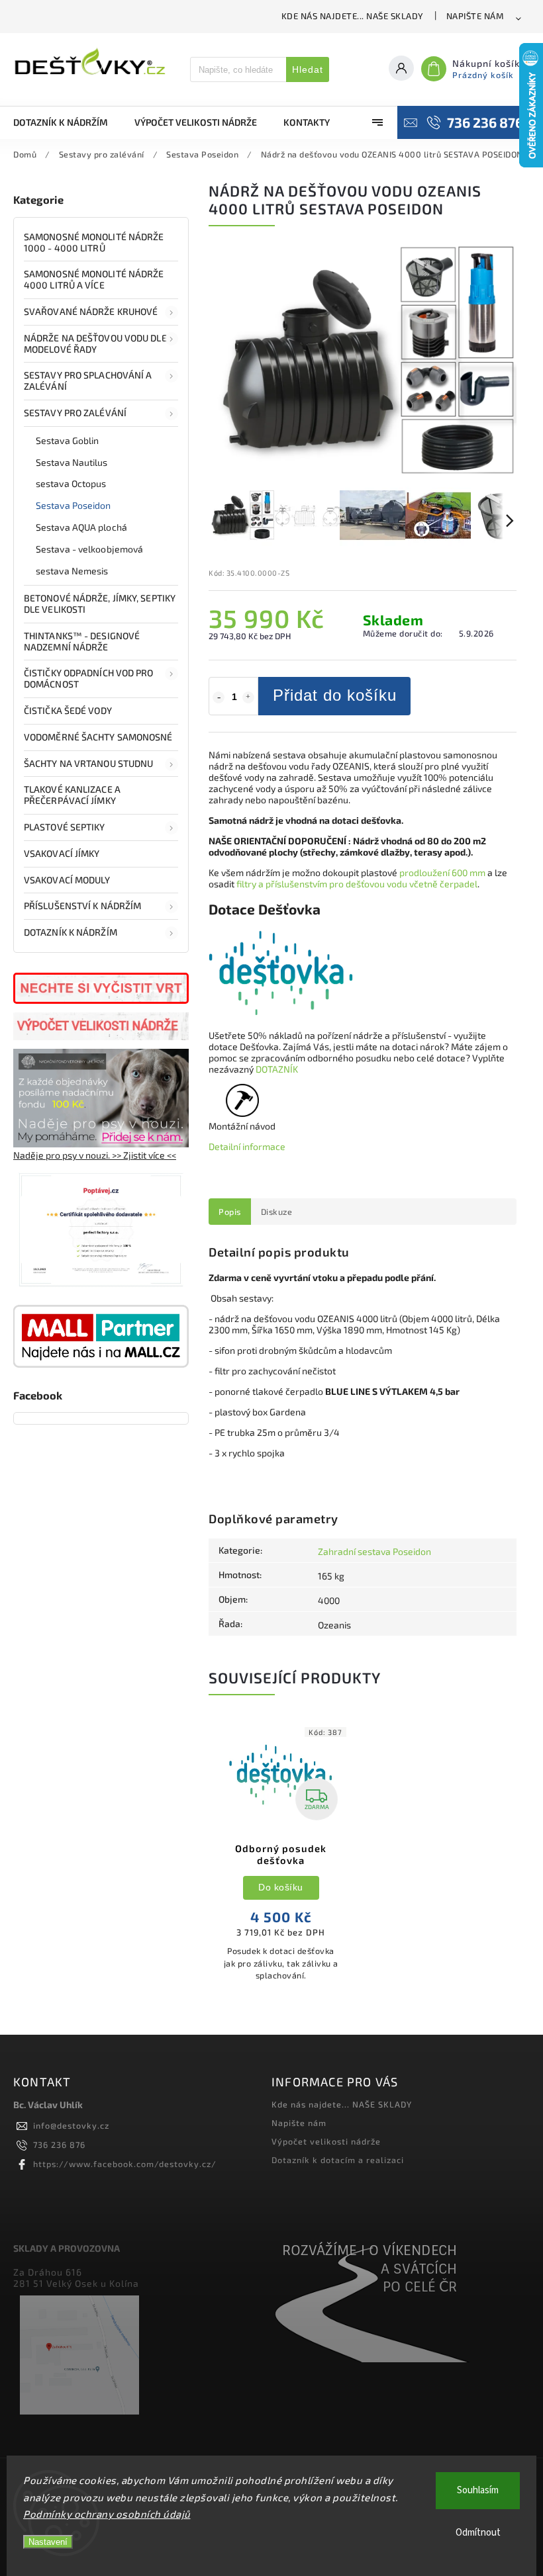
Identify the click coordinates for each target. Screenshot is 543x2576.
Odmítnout (478, 2533)
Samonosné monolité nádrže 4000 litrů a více (94, 279)
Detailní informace (247, 1146)
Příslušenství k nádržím (82, 906)
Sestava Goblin (67, 440)
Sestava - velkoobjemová (89, 549)
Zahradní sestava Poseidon (374, 1551)
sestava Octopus (71, 483)
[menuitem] (67, 122)
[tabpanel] (281, 1858)
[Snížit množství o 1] (219, 697)
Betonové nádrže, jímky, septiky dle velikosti (100, 603)
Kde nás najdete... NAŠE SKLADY (353, 16)
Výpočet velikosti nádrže (326, 2141)
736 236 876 (59, 2145)
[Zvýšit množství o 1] (248, 697)
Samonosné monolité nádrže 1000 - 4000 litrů (94, 242)
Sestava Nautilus (72, 462)
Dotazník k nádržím (71, 932)
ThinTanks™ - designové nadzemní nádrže (82, 641)
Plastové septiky (65, 827)
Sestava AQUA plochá (81, 527)
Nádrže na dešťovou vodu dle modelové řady (95, 343)
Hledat (308, 69)
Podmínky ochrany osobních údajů (107, 2514)
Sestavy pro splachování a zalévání (88, 380)
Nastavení (48, 2542)
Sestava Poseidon (74, 505)
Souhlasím (478, 2490)
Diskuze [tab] (277, 1212)
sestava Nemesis (72, 571)
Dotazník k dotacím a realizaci (338, 2160)
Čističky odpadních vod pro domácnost (89, 678)
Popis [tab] (230, 1212)
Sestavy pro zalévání (75, 413)
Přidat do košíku (335, 695)
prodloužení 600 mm (442, 872)
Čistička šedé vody (68, 710)
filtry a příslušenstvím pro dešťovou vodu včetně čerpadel (357, 884)
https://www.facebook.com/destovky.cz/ (125, 2164)
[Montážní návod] (242, 1108)
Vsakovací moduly (67, 880)
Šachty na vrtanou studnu (88, 763)
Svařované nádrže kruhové (91, 311)
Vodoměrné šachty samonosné (98, 737)
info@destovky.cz (71, 2125)
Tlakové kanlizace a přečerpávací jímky (72, 795)
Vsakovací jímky (63, 853)
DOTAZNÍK (277, 1069)
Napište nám (475, 16)
